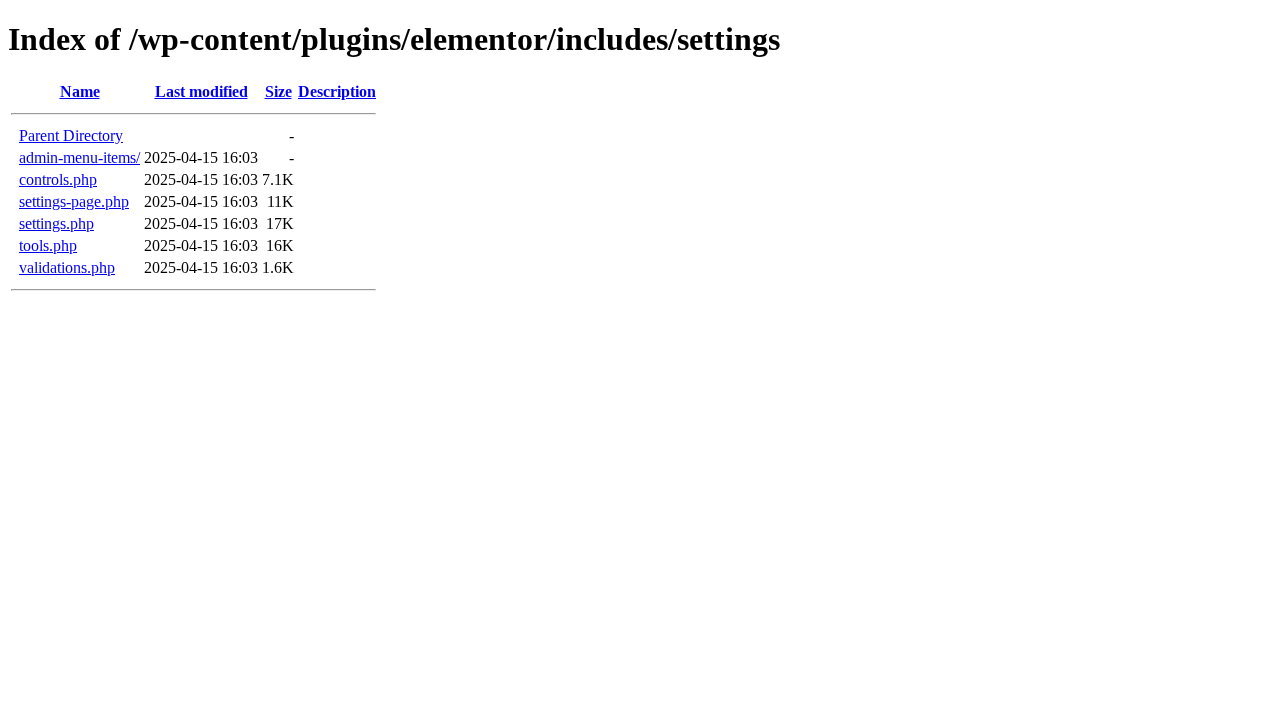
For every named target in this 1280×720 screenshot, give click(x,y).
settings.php (56, 223)
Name (80, 91)
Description (337, 91)
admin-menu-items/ (79, 157)
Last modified (201, 91)
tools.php (48, 245)
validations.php (67, 267)
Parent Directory (71, 135)
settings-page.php (74, 201)
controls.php (58, 179)
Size (278, 91)
